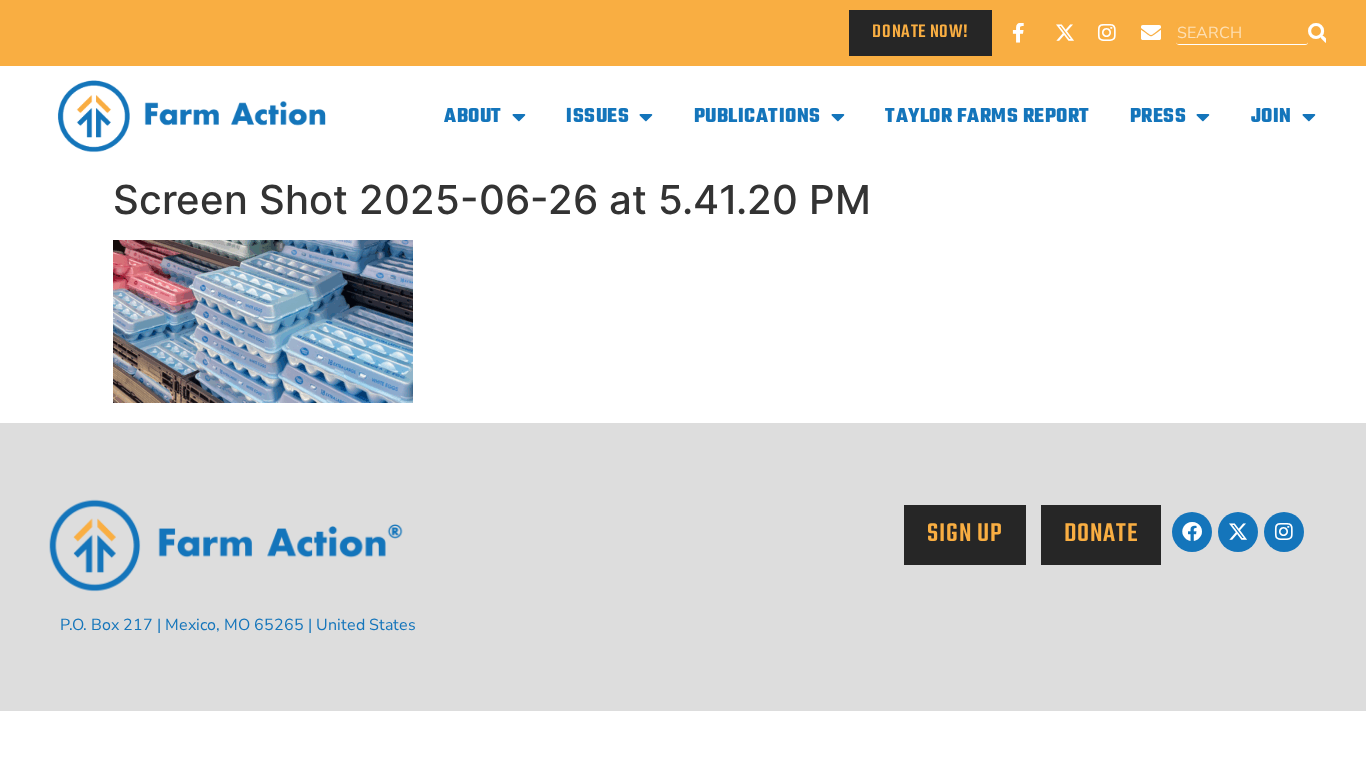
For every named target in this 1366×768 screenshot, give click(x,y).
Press (1158, 116)
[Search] (1317, 33)
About (473, 116)
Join (1271, 116)
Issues (597, 116)
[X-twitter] (1238, 532)
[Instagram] (1284, 532)
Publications (757, 116)
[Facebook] (1192, 532)
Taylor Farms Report (987, 116)
